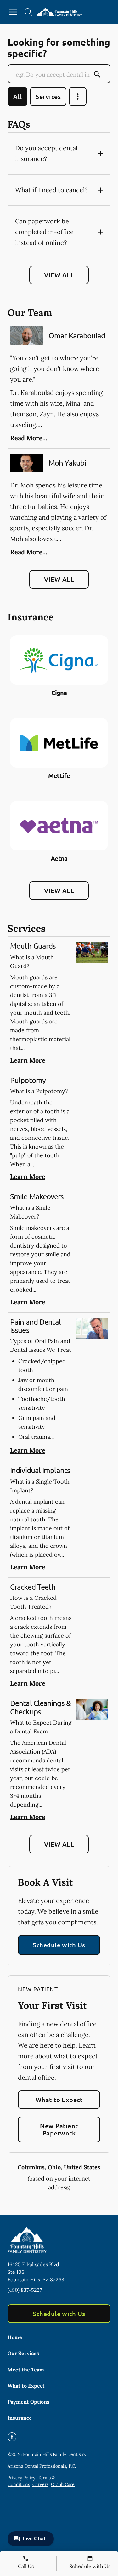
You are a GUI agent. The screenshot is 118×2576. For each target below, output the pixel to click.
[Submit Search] (97, 74)
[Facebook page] (12, 2437)
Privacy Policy (21, 2478)
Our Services (23, 2353)
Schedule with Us (59, 1945)
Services (48, 96)
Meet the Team (26, 2370)
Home (15, 2337)
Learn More (28, 1060)
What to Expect (59, 2100)
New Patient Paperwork (59, 2129)
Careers (40, 2484)
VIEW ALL (59, 275)
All (17, 96)
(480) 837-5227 (25, 2290)
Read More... (29, 438)
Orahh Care (63, 2484)
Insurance (20, 2418)
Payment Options (28, 2402)
